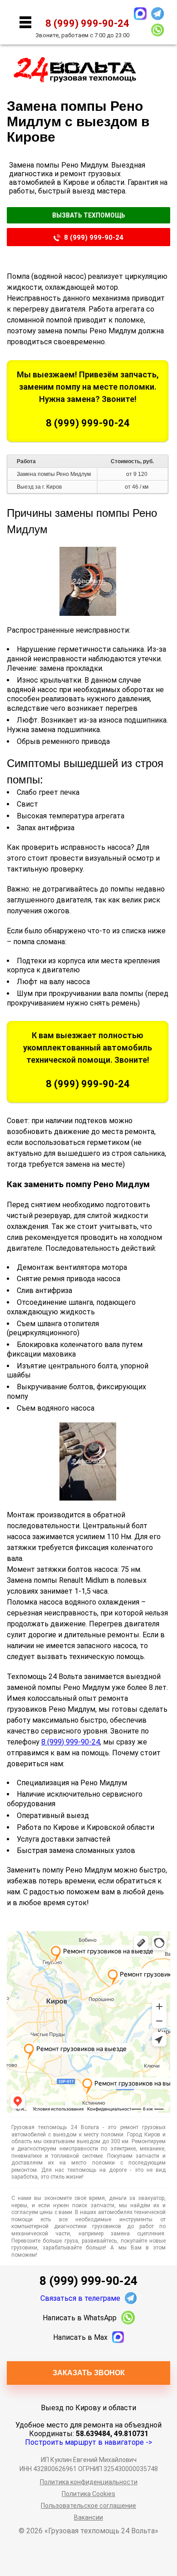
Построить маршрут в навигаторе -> (88, 2442)
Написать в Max (80, 2337)
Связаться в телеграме (80, 2298)
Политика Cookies (88, 2494)
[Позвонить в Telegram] (157, 14)
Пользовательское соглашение (88, 2506)
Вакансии (88, 2517)
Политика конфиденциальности (89, 2482)
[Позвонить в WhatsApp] (157, 30)
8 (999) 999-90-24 (94, 238)
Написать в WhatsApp (80, 2318)
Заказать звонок (89, 2373)
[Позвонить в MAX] (140, 14)
